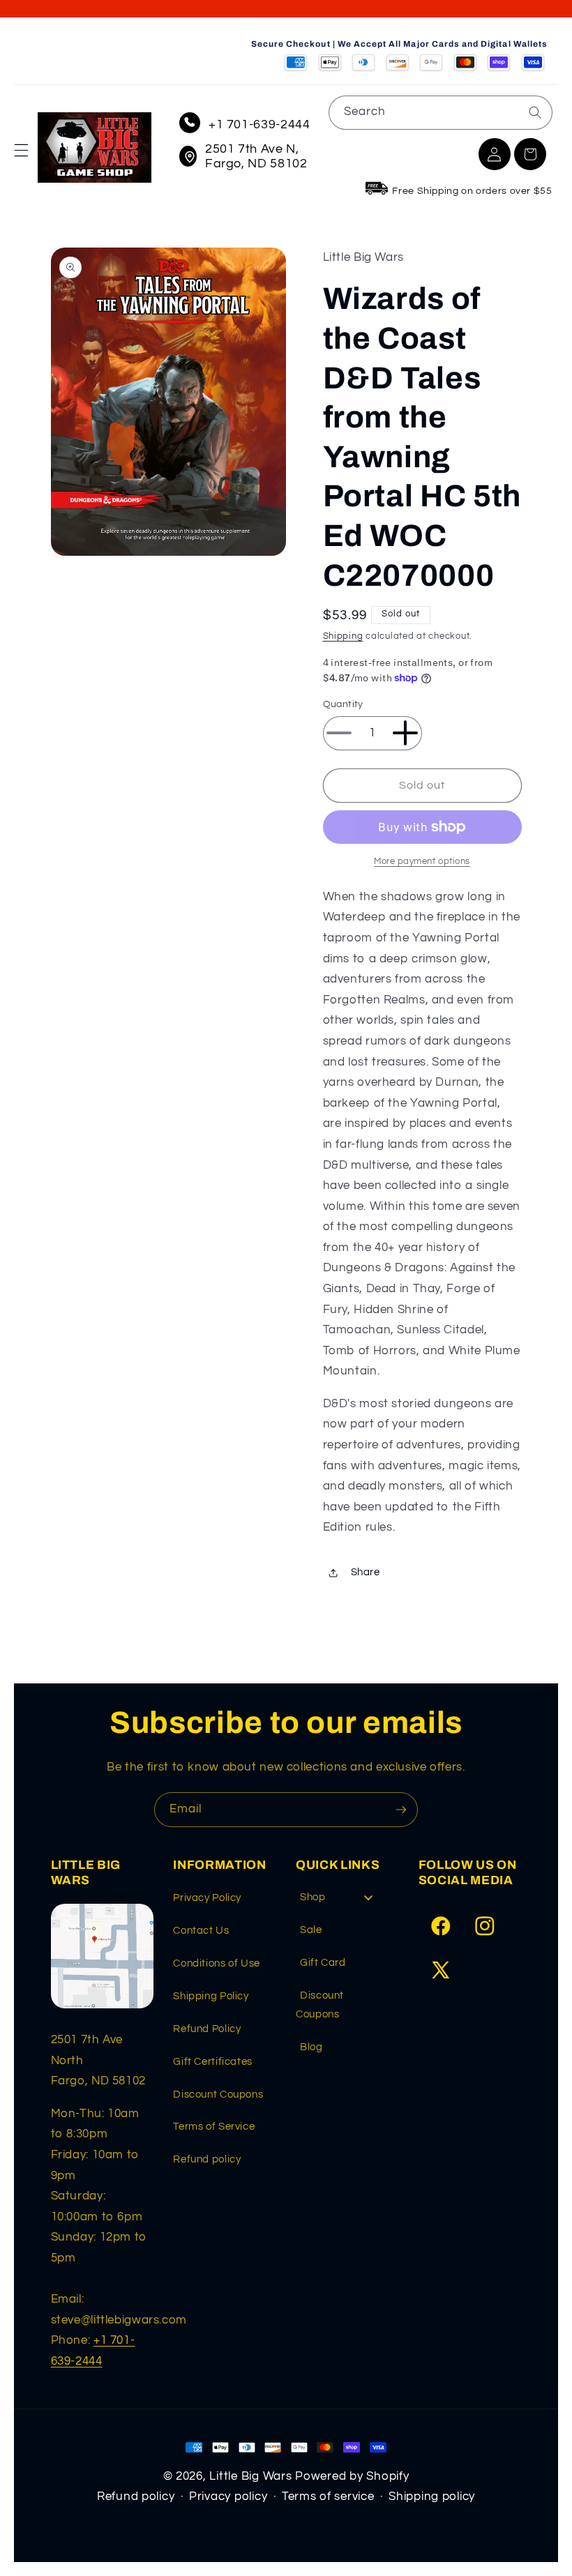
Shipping (343, 636)
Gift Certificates (213, 2062)
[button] (21, 151)
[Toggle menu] (368, 1897)
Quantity (343, 704)
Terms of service (328, 2497)
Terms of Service (214, 2127)
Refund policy (207, 2159)
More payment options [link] (422, 862)
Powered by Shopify (352, 2476)
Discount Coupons (218, 2094)
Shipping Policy (211, 1996)
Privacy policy (228, 2497)
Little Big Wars (250, 2476)
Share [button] (366, 1572)
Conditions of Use (217, 1963)
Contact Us (201, 1931)
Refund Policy (207, 2029)
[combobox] (441, 113)
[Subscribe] (401, 1809)
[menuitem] (342, 1901)
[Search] (535, 112)
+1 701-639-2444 (259, 124)
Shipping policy (432, 2497)
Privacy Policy (207, 1898)
